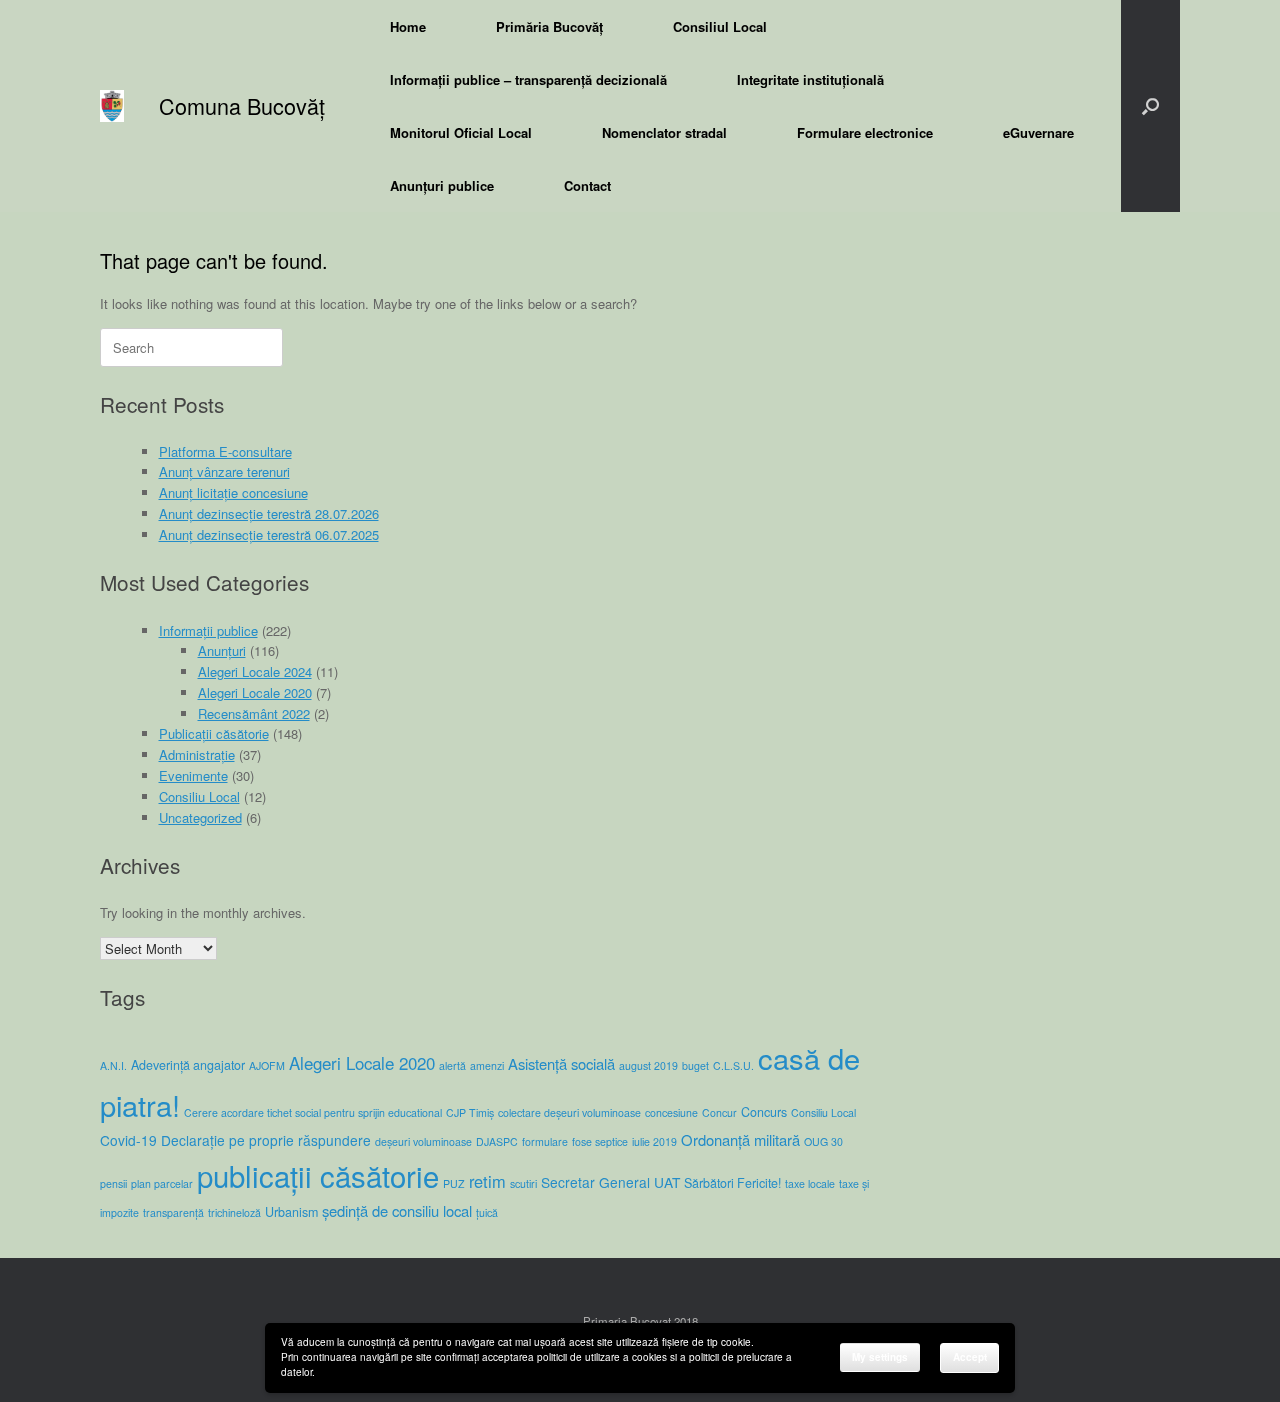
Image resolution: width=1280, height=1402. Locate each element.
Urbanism (291, 1212)
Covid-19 (128, 1140)
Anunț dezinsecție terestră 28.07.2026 (269, 513)
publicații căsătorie (318, 1175)
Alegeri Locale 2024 (255, 671)
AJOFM (267, 1065)
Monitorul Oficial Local (461, 132)
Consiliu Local (199, 796)
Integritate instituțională (810, 79)
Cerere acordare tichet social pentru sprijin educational (313, 1112)
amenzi (487, 1065)
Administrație (197, 754)
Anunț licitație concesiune (233, 492)
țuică (487, 1212)
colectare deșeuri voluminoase (569, 1112)
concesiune (671, 1112)
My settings (880, 1357)
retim (487, 1181)
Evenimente (193, 775)
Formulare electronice (865, 132)
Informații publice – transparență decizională (528, 79)
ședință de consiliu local (397, 1210)
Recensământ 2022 (254, 713)
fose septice (600, 1141)
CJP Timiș (470, 1112)
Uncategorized (200, 817)
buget (695, 1065)
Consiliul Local (720, 26)
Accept (970, 1357)
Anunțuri (222, 650)
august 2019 (648, 1065)
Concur (719, 1112)
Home (408, 26)
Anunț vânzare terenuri (224, 471)
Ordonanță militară (740, 1139)
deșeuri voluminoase (423, 1141)
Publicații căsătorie (214, 733)
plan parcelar (162, 1183)
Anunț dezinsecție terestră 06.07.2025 (269, 534)
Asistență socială (561, 1063)
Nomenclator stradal (664, 132)
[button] (1150, 106)
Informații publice (208, 630)
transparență (173, 1212)
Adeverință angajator (188, 1065)
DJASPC (497, 1141)
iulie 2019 (654, 1141)
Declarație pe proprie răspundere (266, 1140)
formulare (545, 1141)
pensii (113, 1183)
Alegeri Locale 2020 (255, 692)
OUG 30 (823, 1141)
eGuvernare (1038, 132)
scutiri (523, 1183)
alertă (452, 1065)
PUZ (454, 1183)
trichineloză (234, 1212)
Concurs (764, 1112)
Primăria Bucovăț (549, 26)
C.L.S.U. (733, 1065)
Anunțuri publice (442, 185)
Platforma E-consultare (225, 451)
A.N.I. (113, 1065)
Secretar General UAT (610, 1182)
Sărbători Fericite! (732, 1183)
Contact (587, 185)
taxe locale (810, 1183)
